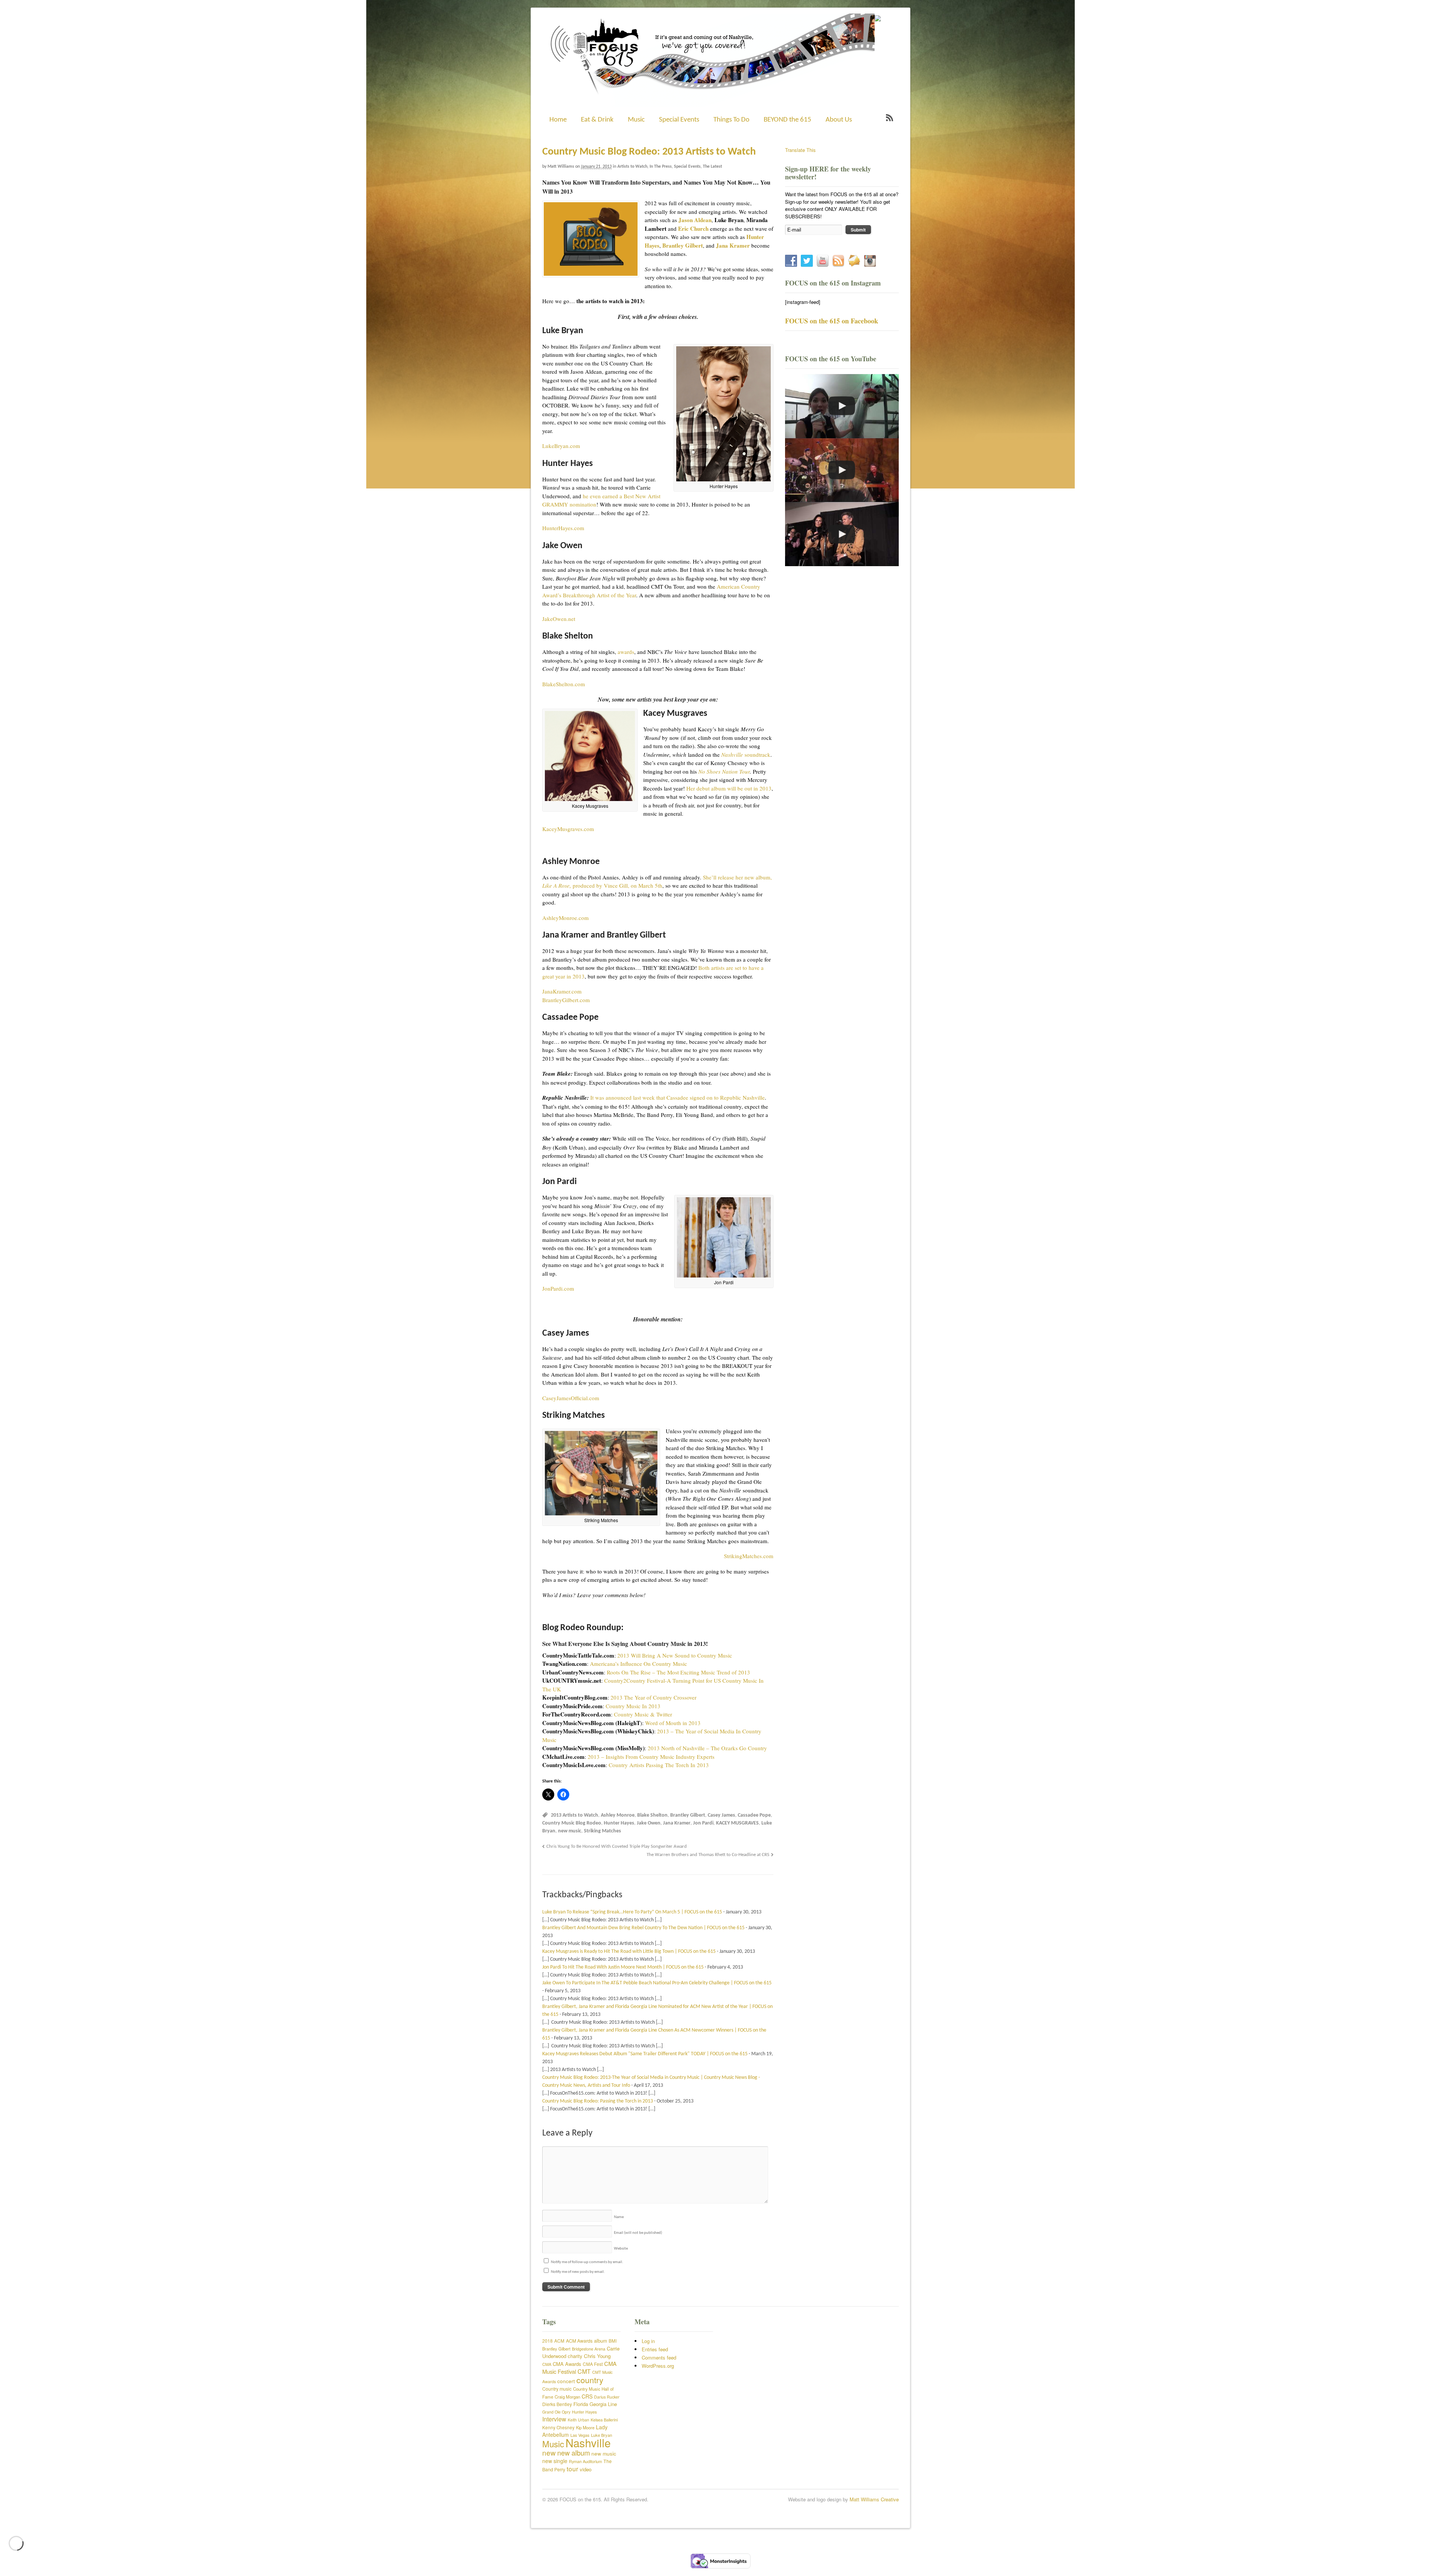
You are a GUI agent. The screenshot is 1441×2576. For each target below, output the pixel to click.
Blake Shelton (652, 1815)
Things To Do (731, 120)
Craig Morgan (567, 2397)
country (590, 2380)
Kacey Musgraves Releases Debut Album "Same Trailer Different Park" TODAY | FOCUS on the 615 (645, 2054)
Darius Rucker (607, 2397)
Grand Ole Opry (556, 2412)
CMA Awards (567, 2364)
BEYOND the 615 (787, 120)
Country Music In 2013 (633, 1706)
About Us (839, 120)
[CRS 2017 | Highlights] (842, 470)
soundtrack (746, 754)
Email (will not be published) (638, 2233)
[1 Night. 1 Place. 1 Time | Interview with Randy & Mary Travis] (842, 534)
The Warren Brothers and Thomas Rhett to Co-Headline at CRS (708, 1855)
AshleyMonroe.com (566, 918)
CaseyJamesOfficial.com (571, 1398)
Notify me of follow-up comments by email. (587, 2262)
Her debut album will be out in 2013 (729, 788)
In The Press (661, 167)
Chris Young (597, 2356)
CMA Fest (593, 2364)
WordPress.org (658, 2366)
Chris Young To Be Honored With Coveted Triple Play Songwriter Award (617, 1847)
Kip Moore (585, 2427)
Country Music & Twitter (643, 1714)
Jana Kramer (677, 1823)
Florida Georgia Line (595, 2404)
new (549, 2452)
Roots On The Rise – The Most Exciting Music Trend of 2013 (678, 1672)
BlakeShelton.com (564, 684)
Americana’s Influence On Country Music (639, 1664)
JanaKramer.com (562, 991)
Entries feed (655, 2349)
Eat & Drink (597, 120)
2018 (548, 2341)
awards (626, 652)
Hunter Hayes (619, 1823)
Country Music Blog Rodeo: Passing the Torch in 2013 (598, 2101)
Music (636, 120)
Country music (557, 2389)
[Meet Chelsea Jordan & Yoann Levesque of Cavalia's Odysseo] (842, 406)
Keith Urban (578, 2420)
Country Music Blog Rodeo (572, 1823)
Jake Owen (649, 1823)
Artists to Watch (632, 167)
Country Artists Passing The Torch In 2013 (659, 1765)
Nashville (588, 2442)
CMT (584, 2371)
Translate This (800, 150)
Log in (648, 2341)
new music (570, 1831)
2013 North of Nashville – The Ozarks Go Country (707, 1748)
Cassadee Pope (754, 1815)
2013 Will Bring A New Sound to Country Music (675, 1655)
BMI (613, 2341)
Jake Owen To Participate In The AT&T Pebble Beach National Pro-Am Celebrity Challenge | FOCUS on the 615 (657, 1983)
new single (555, 2461)
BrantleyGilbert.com (566, 1000)
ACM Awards (579, 2341)
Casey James (721, 1815)
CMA (547, 2364)
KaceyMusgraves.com (568, 829)
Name (619, 2217)
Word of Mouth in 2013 (673, 1723)
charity (575, 2356)
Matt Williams (561, 167)
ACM (559, 2341)
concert (566, 2381)
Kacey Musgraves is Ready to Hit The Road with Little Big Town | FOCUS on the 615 (629, 1952)
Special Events (679, 120)
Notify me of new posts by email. (578, 2272)
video (586, 2469)
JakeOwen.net (559, 619)
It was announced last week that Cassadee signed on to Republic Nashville (678, 1097)
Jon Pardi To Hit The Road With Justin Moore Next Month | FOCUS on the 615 (623, 1967)
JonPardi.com (558, 1288)
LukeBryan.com (561, 446)
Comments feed (659, 2357)
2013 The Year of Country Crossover (654, 1697)
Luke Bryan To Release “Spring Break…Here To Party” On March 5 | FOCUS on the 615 (632, 1912)
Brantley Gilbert (688, 1815)
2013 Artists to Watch (575, 1815)
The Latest (712, 167)
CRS (587, 2396)
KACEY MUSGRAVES (737, 1823)
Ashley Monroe (618, 1815)
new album (574, 2453)
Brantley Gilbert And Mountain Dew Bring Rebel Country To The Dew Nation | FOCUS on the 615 (643, 1928)
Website (621, 2249)
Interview (554, 2419)
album (601, 2341)
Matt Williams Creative (874, 2499)
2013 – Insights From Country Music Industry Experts (651, 1757)
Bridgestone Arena (589, 2349)
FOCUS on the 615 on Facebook (832, 321)
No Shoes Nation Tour (724, 771)
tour (572, 2469)
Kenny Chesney (558, 2427)
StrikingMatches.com (749, 1556)
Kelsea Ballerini (604, 2420)
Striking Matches (602, 1831)
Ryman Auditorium (585, 2461)
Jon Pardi (703, 1823)
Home (558, 120)
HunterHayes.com (563, 528)
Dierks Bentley (557, 2404)
